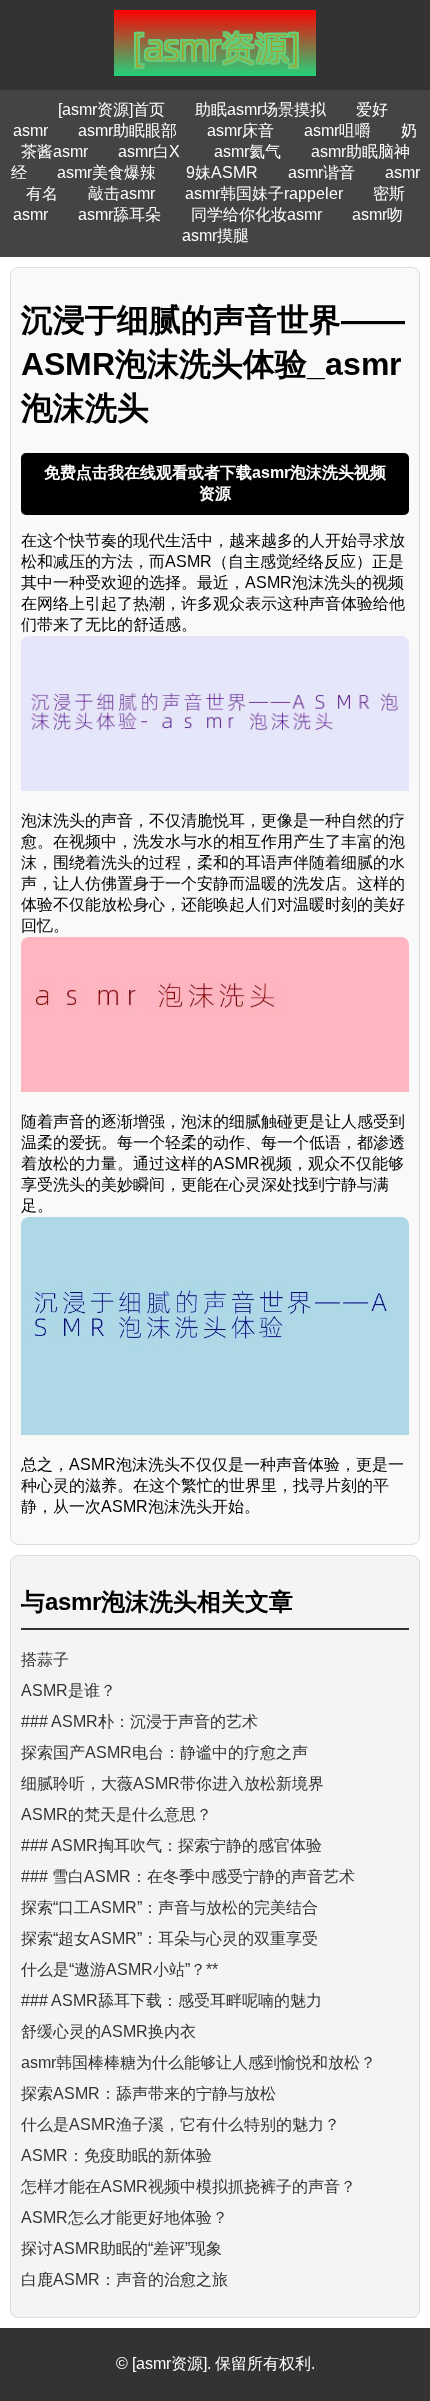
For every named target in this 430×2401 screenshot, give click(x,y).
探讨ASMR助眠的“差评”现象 (121, 2248)
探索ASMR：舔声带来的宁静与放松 (148, 2093)
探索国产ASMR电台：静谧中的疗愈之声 (164, 1752)
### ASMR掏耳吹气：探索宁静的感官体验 (171, 1845)
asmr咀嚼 (337, 130)
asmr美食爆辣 (106, 172)
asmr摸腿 (215, 235)
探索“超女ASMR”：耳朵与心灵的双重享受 (169, 1938)
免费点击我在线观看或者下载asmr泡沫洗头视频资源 (215, 483)
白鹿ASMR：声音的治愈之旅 (124, 2279)
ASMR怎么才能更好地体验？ (124, 2217)
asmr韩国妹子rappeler (264, 193)
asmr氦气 (247, 151)
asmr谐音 (321, 172)
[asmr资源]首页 (111, 109)
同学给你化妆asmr (256, 214)
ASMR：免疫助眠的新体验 (116, 2155)
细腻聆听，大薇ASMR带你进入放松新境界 (172, 1783)
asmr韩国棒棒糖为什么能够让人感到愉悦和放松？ (198, 2062)
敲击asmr (121, 193)
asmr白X (151, 151)
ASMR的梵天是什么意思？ (116, 1814)
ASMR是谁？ (68, 1690)
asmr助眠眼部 (127, 130)
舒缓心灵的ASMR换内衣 (108, 2031)
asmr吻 (377, 214)
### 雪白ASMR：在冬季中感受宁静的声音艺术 (188, 1876)
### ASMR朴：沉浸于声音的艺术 (139, 1721)
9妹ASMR (222, 172)
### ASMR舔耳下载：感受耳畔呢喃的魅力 (171, 2000)
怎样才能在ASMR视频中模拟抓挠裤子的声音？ (188, 2186)
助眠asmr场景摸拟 (260, 109)
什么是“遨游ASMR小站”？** (119, 1969)
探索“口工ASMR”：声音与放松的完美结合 (169, 1907)
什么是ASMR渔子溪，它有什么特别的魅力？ (180, 2124)
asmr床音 (240, 130)
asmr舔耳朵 (119, 214)
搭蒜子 (45, 1659)
